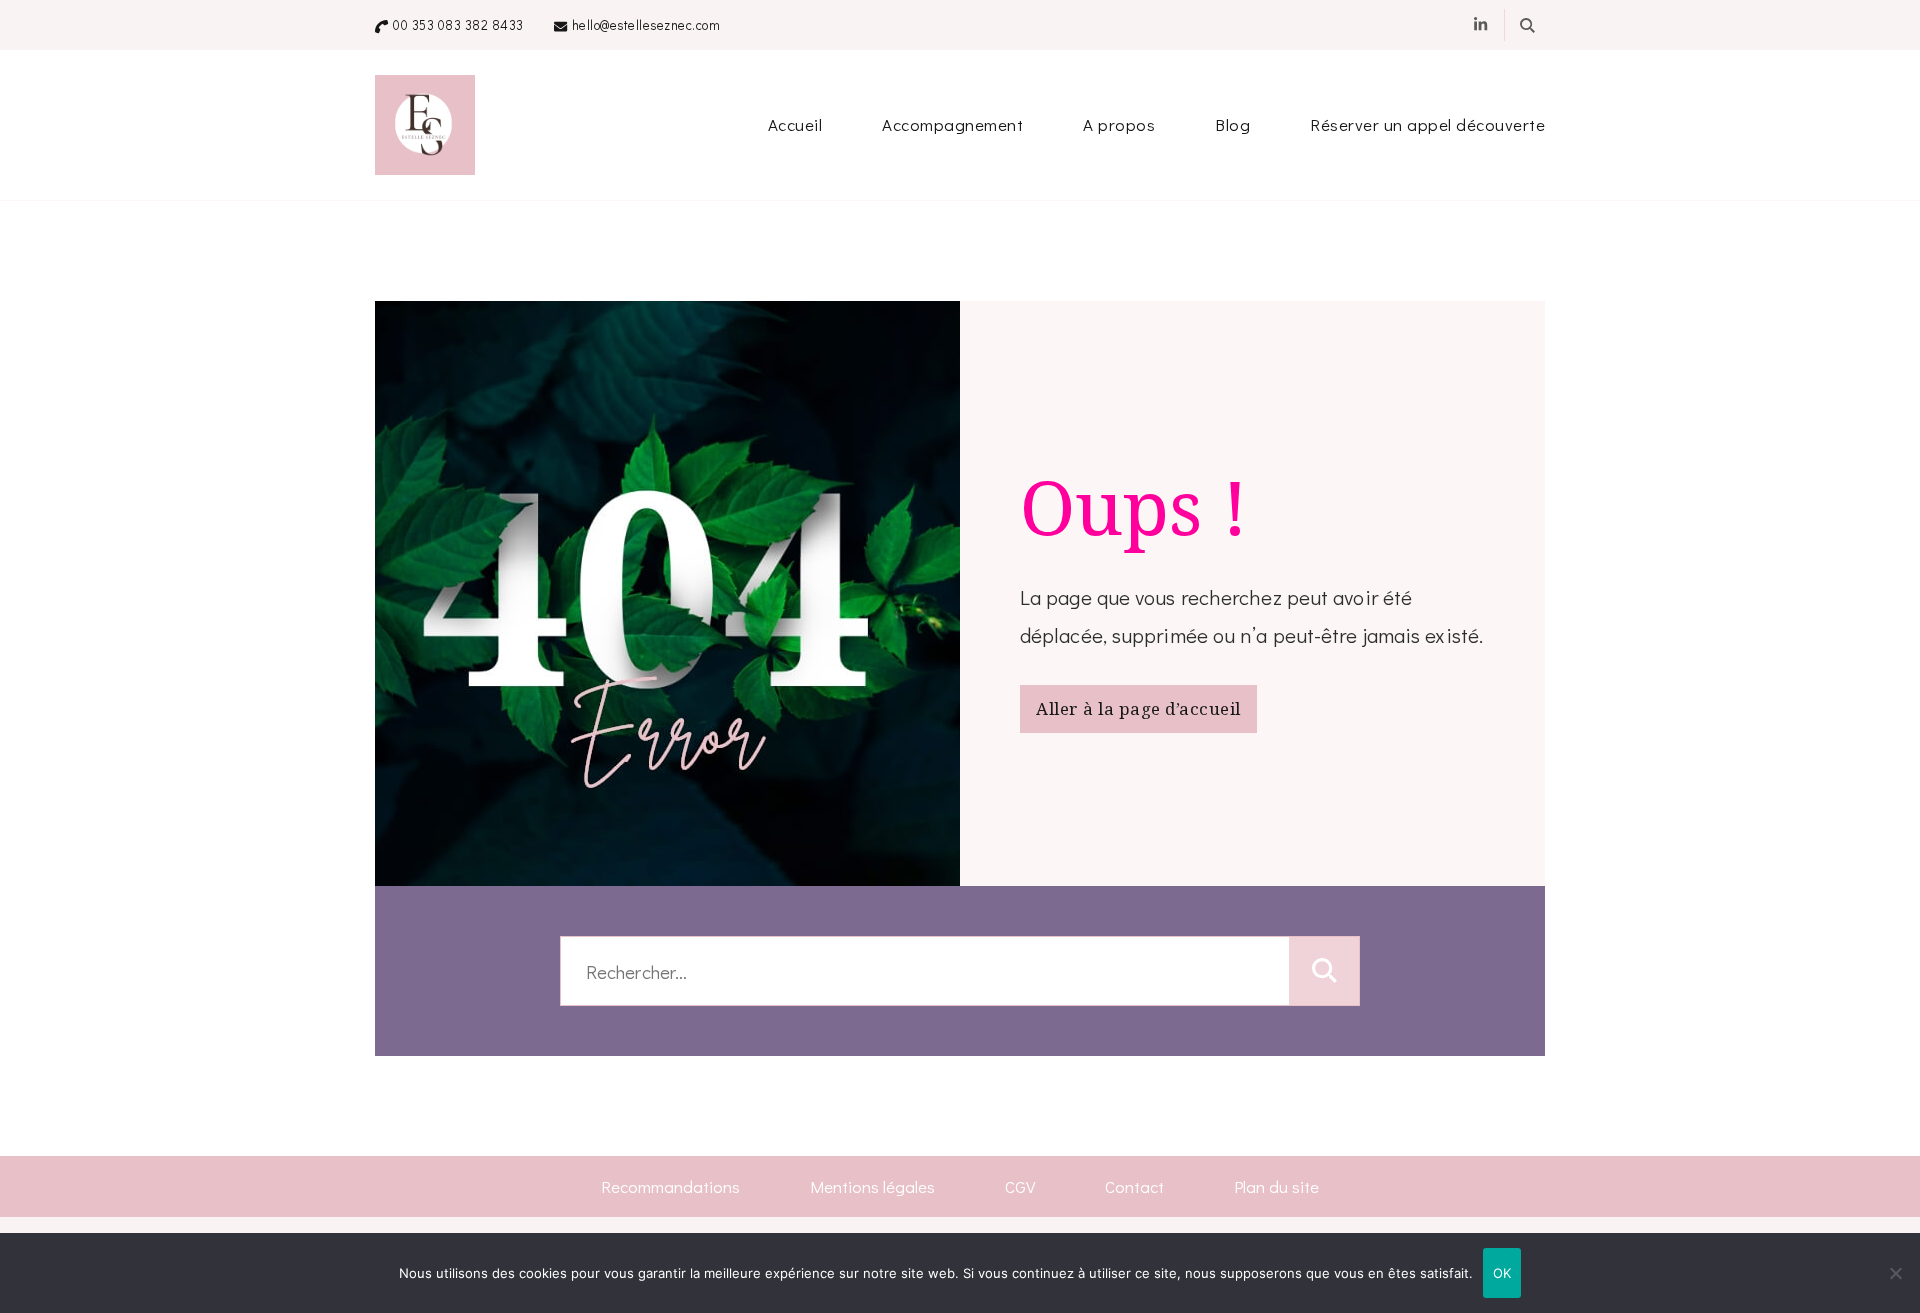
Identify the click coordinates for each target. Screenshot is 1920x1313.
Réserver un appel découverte (1427, 124)
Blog (1232, 124)
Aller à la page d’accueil (1138, 708)
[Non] (1895, 1288)
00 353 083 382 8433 (458, 25)
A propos (1119, 124)
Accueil (795, 124)
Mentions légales (872, 1186)
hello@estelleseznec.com (646, 25)
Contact (1134, 1186)
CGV (1020, 1186)
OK (1502, 1273)
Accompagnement (952, 124)
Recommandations (670, 1186)
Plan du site (1276, 1186)
